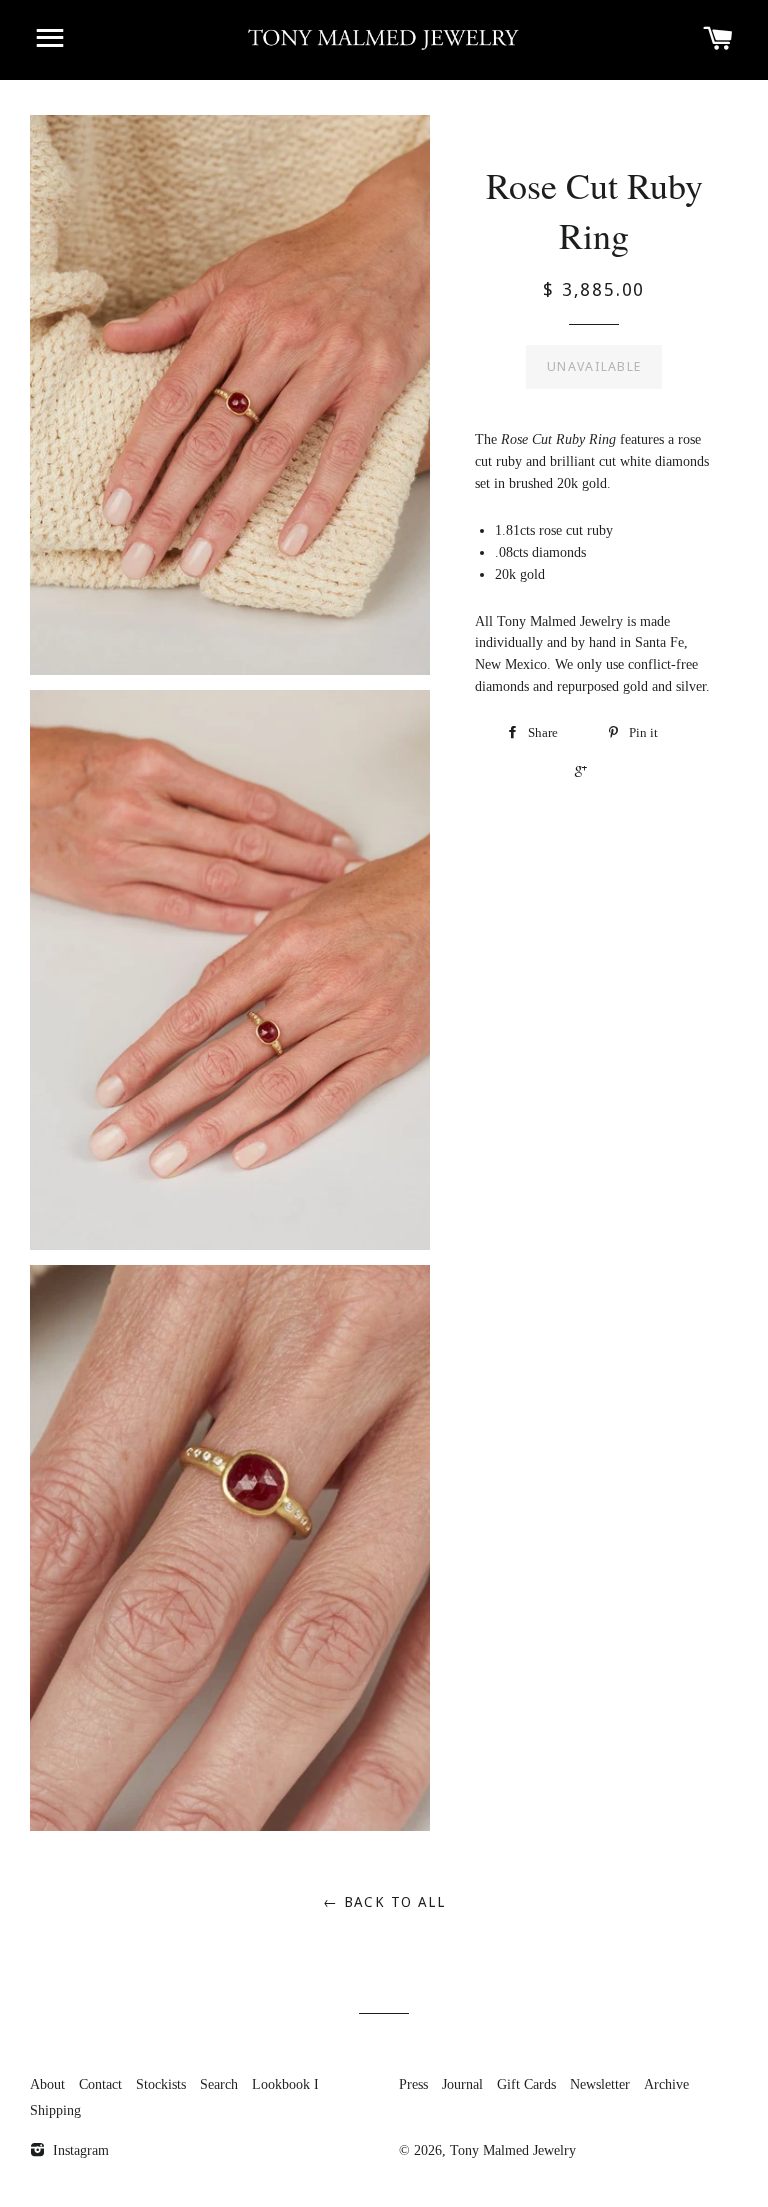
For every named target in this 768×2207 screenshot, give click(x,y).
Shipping (55, 2110)
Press (413, 2084)
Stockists (161, 2084)
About (47, 2084)
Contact (100, 2084)
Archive (666, 2084)
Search (219, 2084)
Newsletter (600, 2084)
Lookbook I (285, 2084)
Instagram (79, 2150)
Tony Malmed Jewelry (513, 2150)
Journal (462, 2084)
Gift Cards (526, 2084)
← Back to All (384, 1902)
